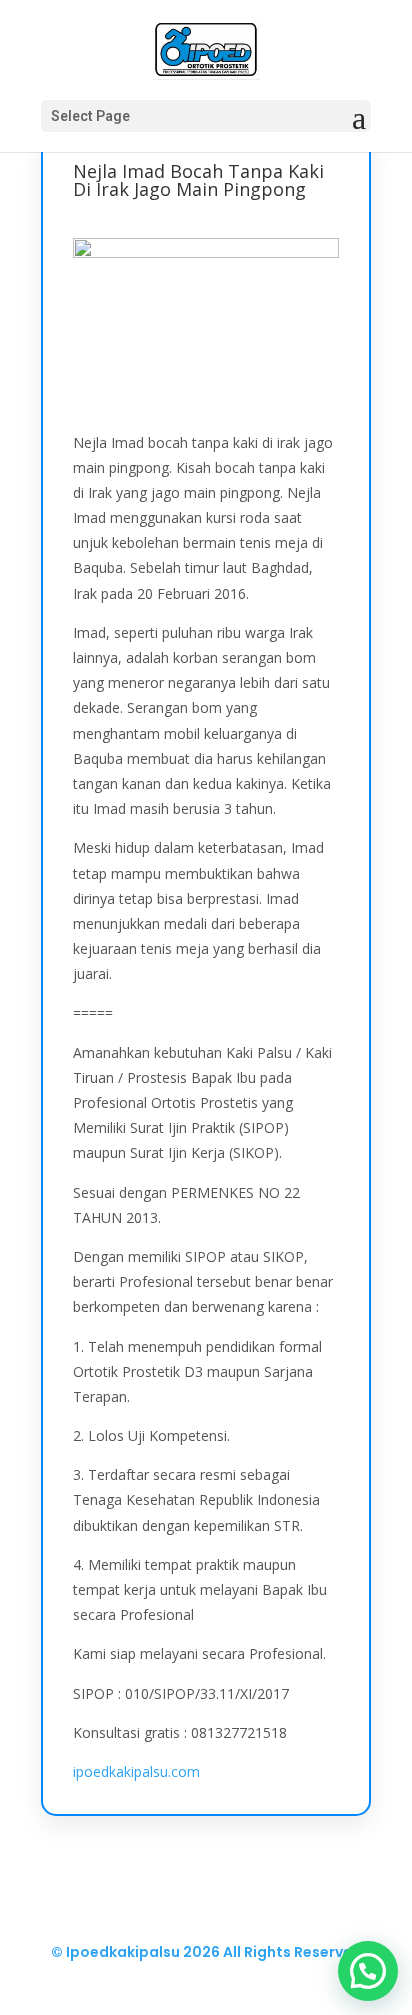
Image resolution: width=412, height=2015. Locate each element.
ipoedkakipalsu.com (136, 1771)
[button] (368, 1971)
